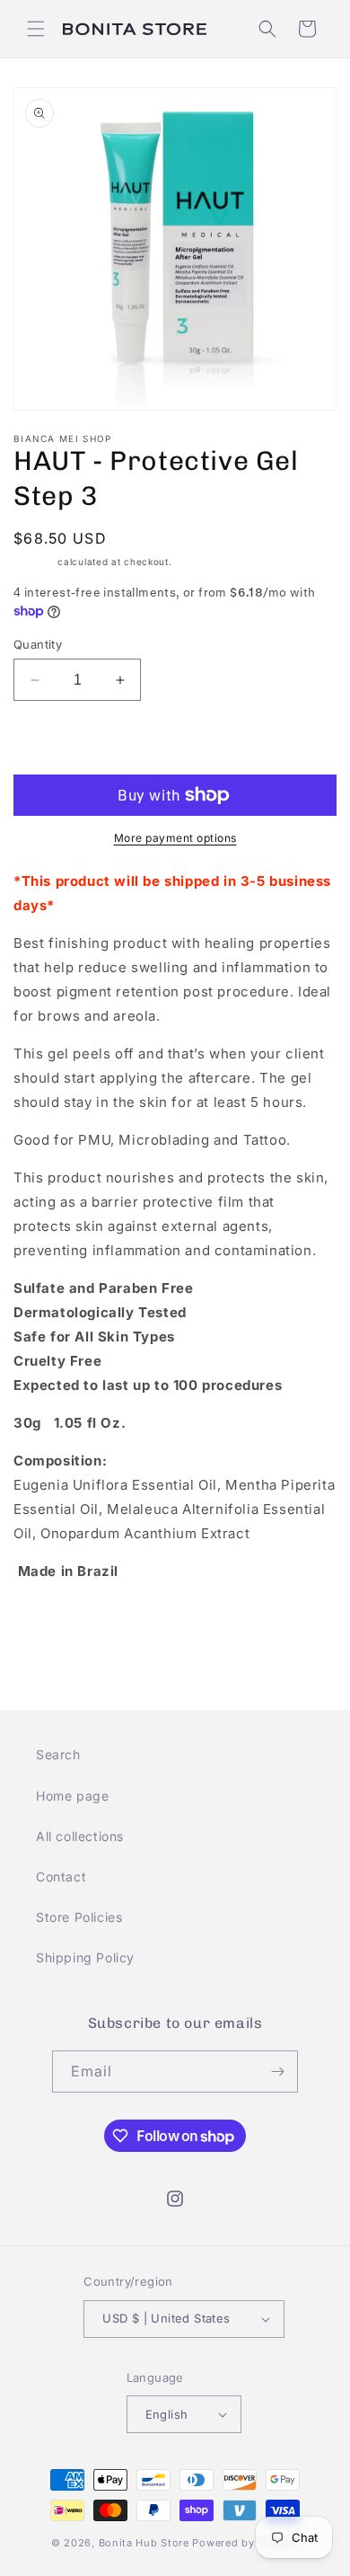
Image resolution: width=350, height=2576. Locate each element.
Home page (72, 1796)
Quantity (38, 644)
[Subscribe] (277, 2071)
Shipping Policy (85, 1957)
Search (58, 1754)
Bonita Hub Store (144, 2543)
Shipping (34, 562)
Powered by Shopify (245, 2543)
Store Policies (79, 1917)
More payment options (175, 838)
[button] (36, 29)
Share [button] (52, 1626)
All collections (80, 1836)
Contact (61, 1877)
